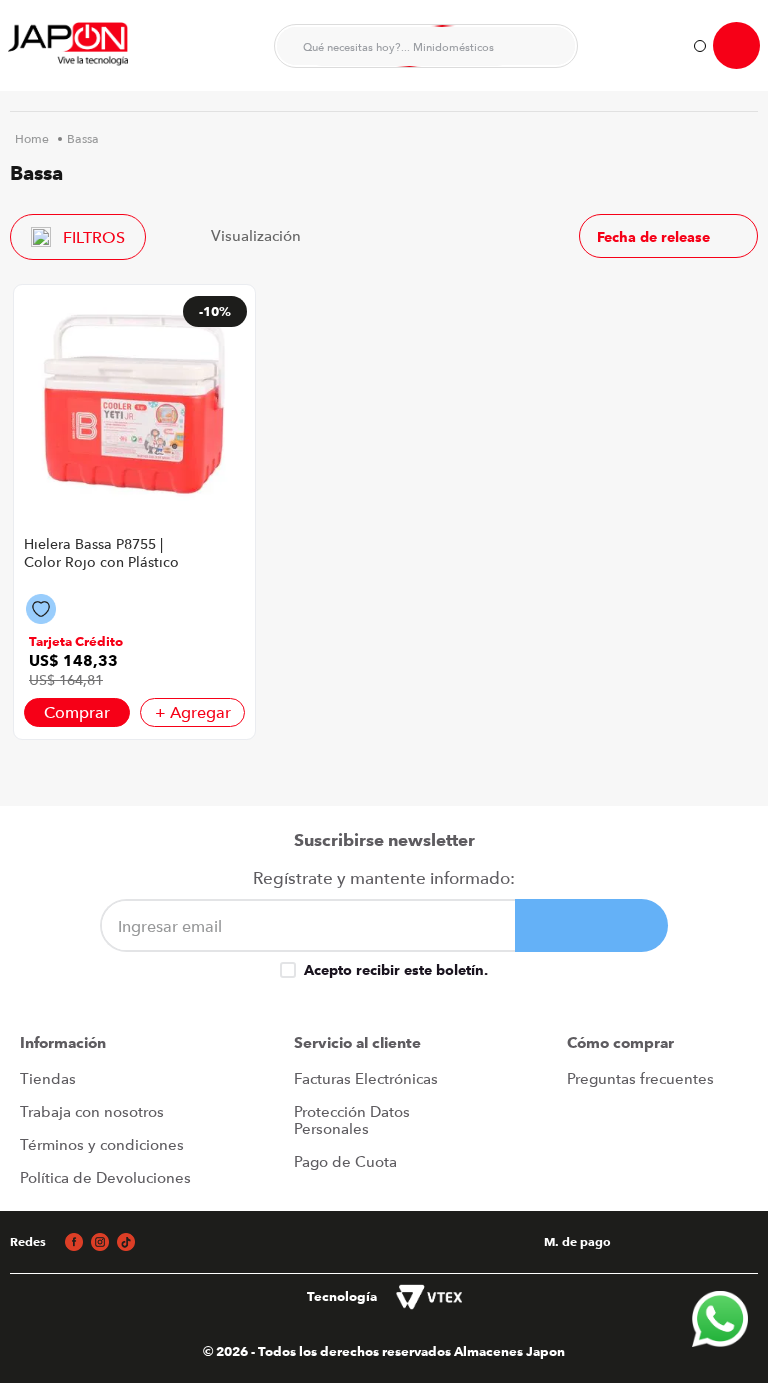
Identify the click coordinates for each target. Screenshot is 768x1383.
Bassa (83, 139)
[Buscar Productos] (550, 46)
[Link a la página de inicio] (32, 139)
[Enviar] (591, 925)
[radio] (328, 236)
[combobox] (426, 46)
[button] (76, 642)
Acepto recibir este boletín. (396, 970)
